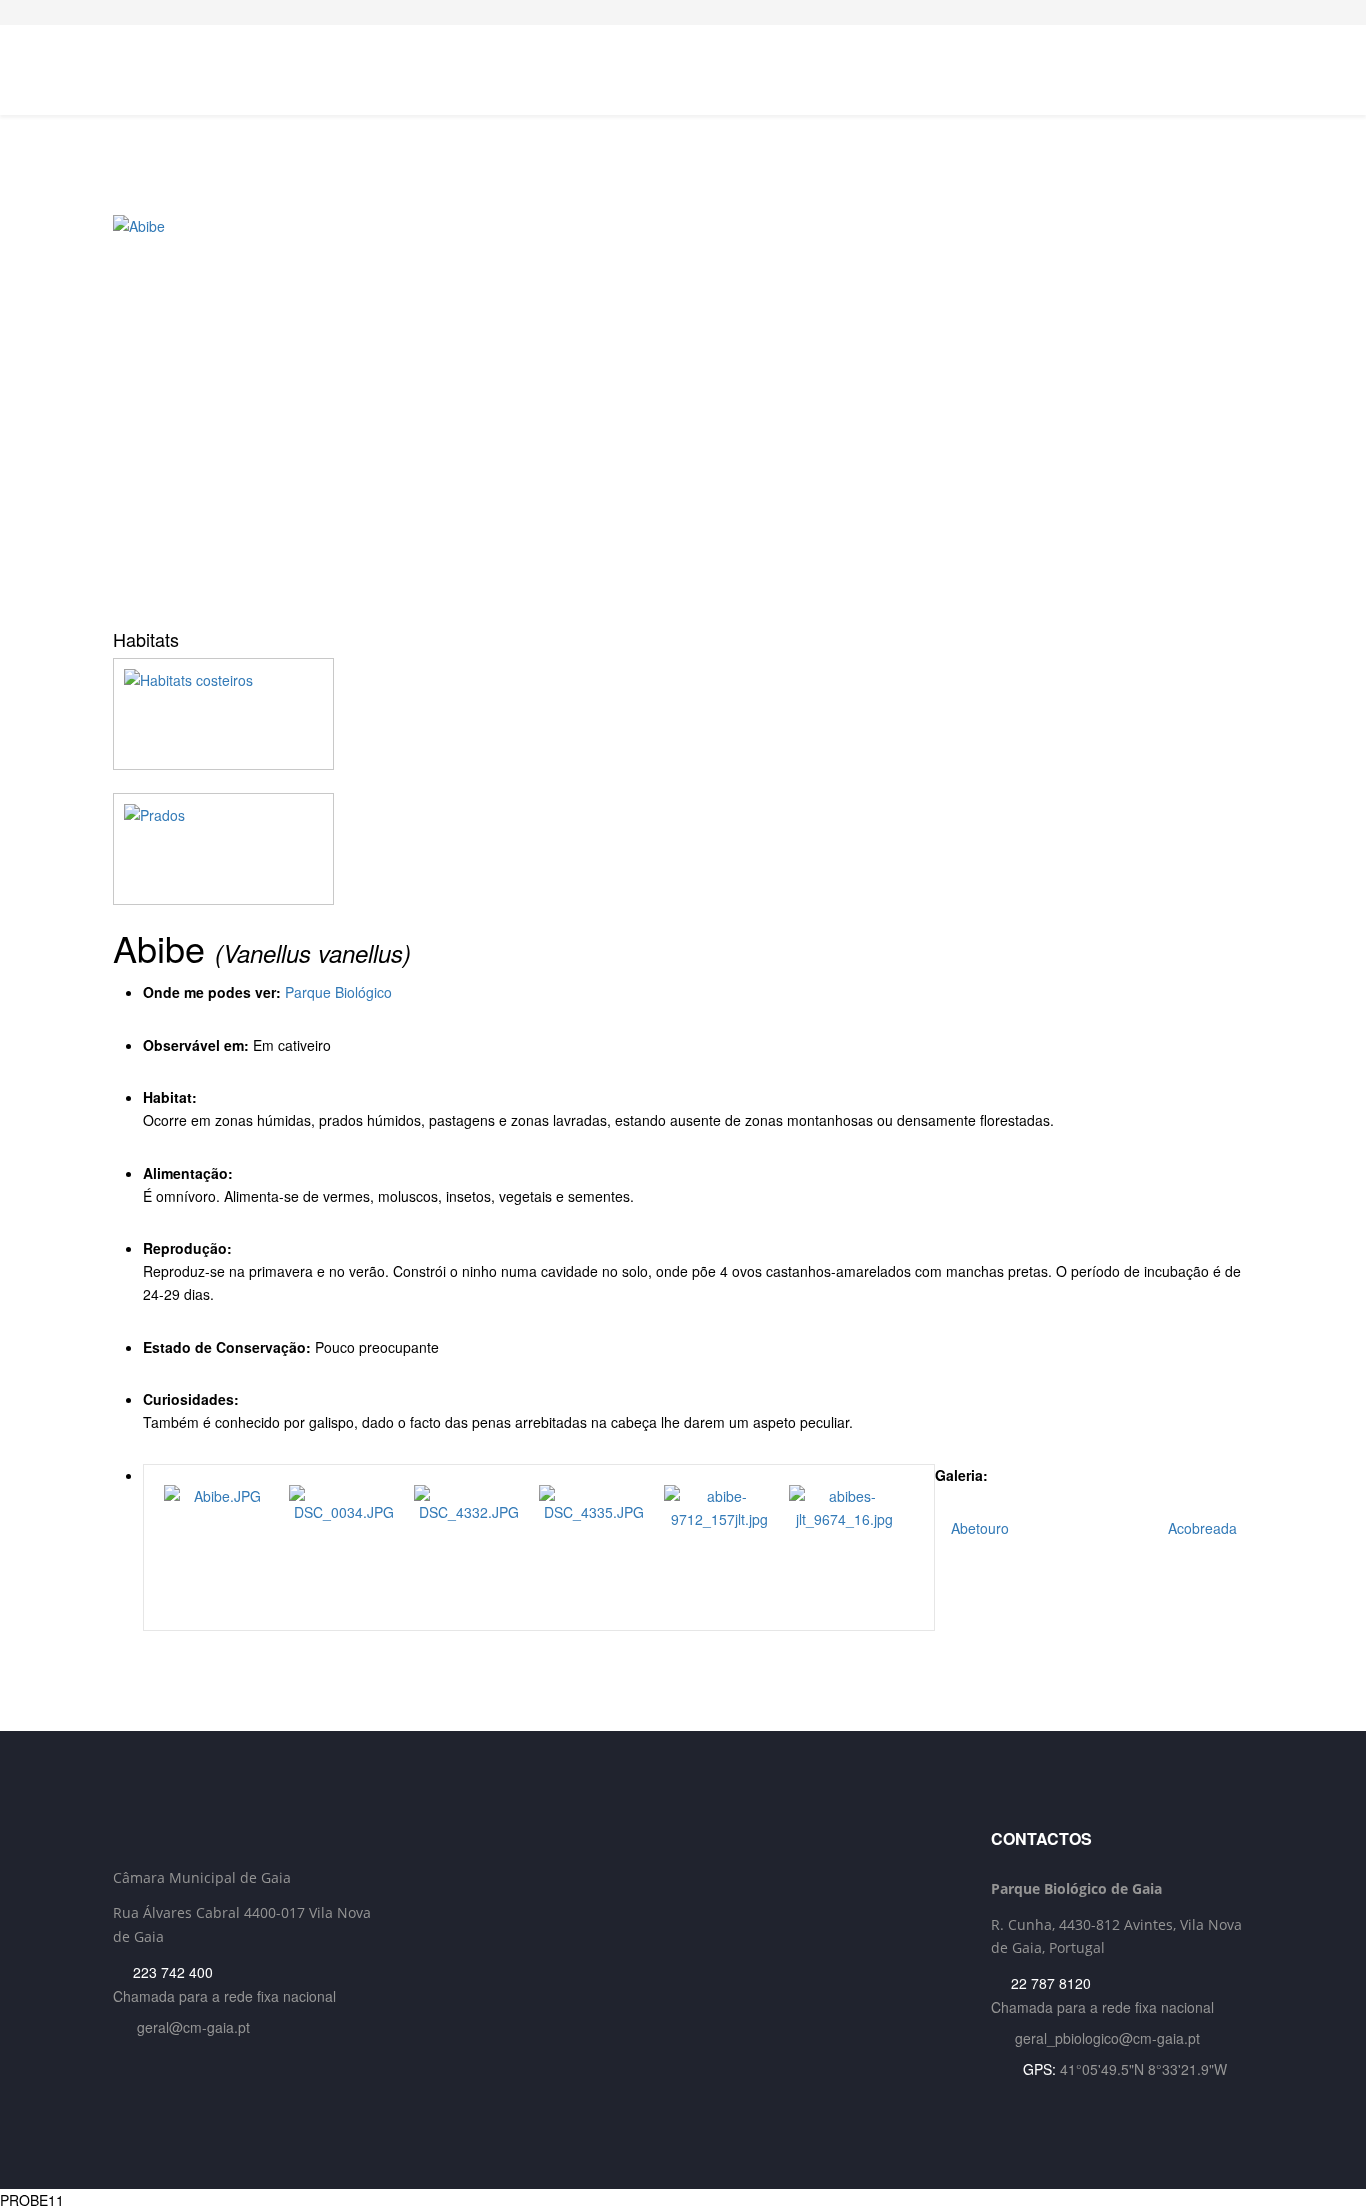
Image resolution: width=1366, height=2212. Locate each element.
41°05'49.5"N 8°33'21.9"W (1143, 2069)
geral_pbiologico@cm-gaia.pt (1107, 2038)
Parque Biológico (338, 992)
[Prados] (683, 849)
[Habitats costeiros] (683, 714)
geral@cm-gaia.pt (193, 2027)
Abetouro (978, 1528)
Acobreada (1204, 1528)
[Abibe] (683, 415)
